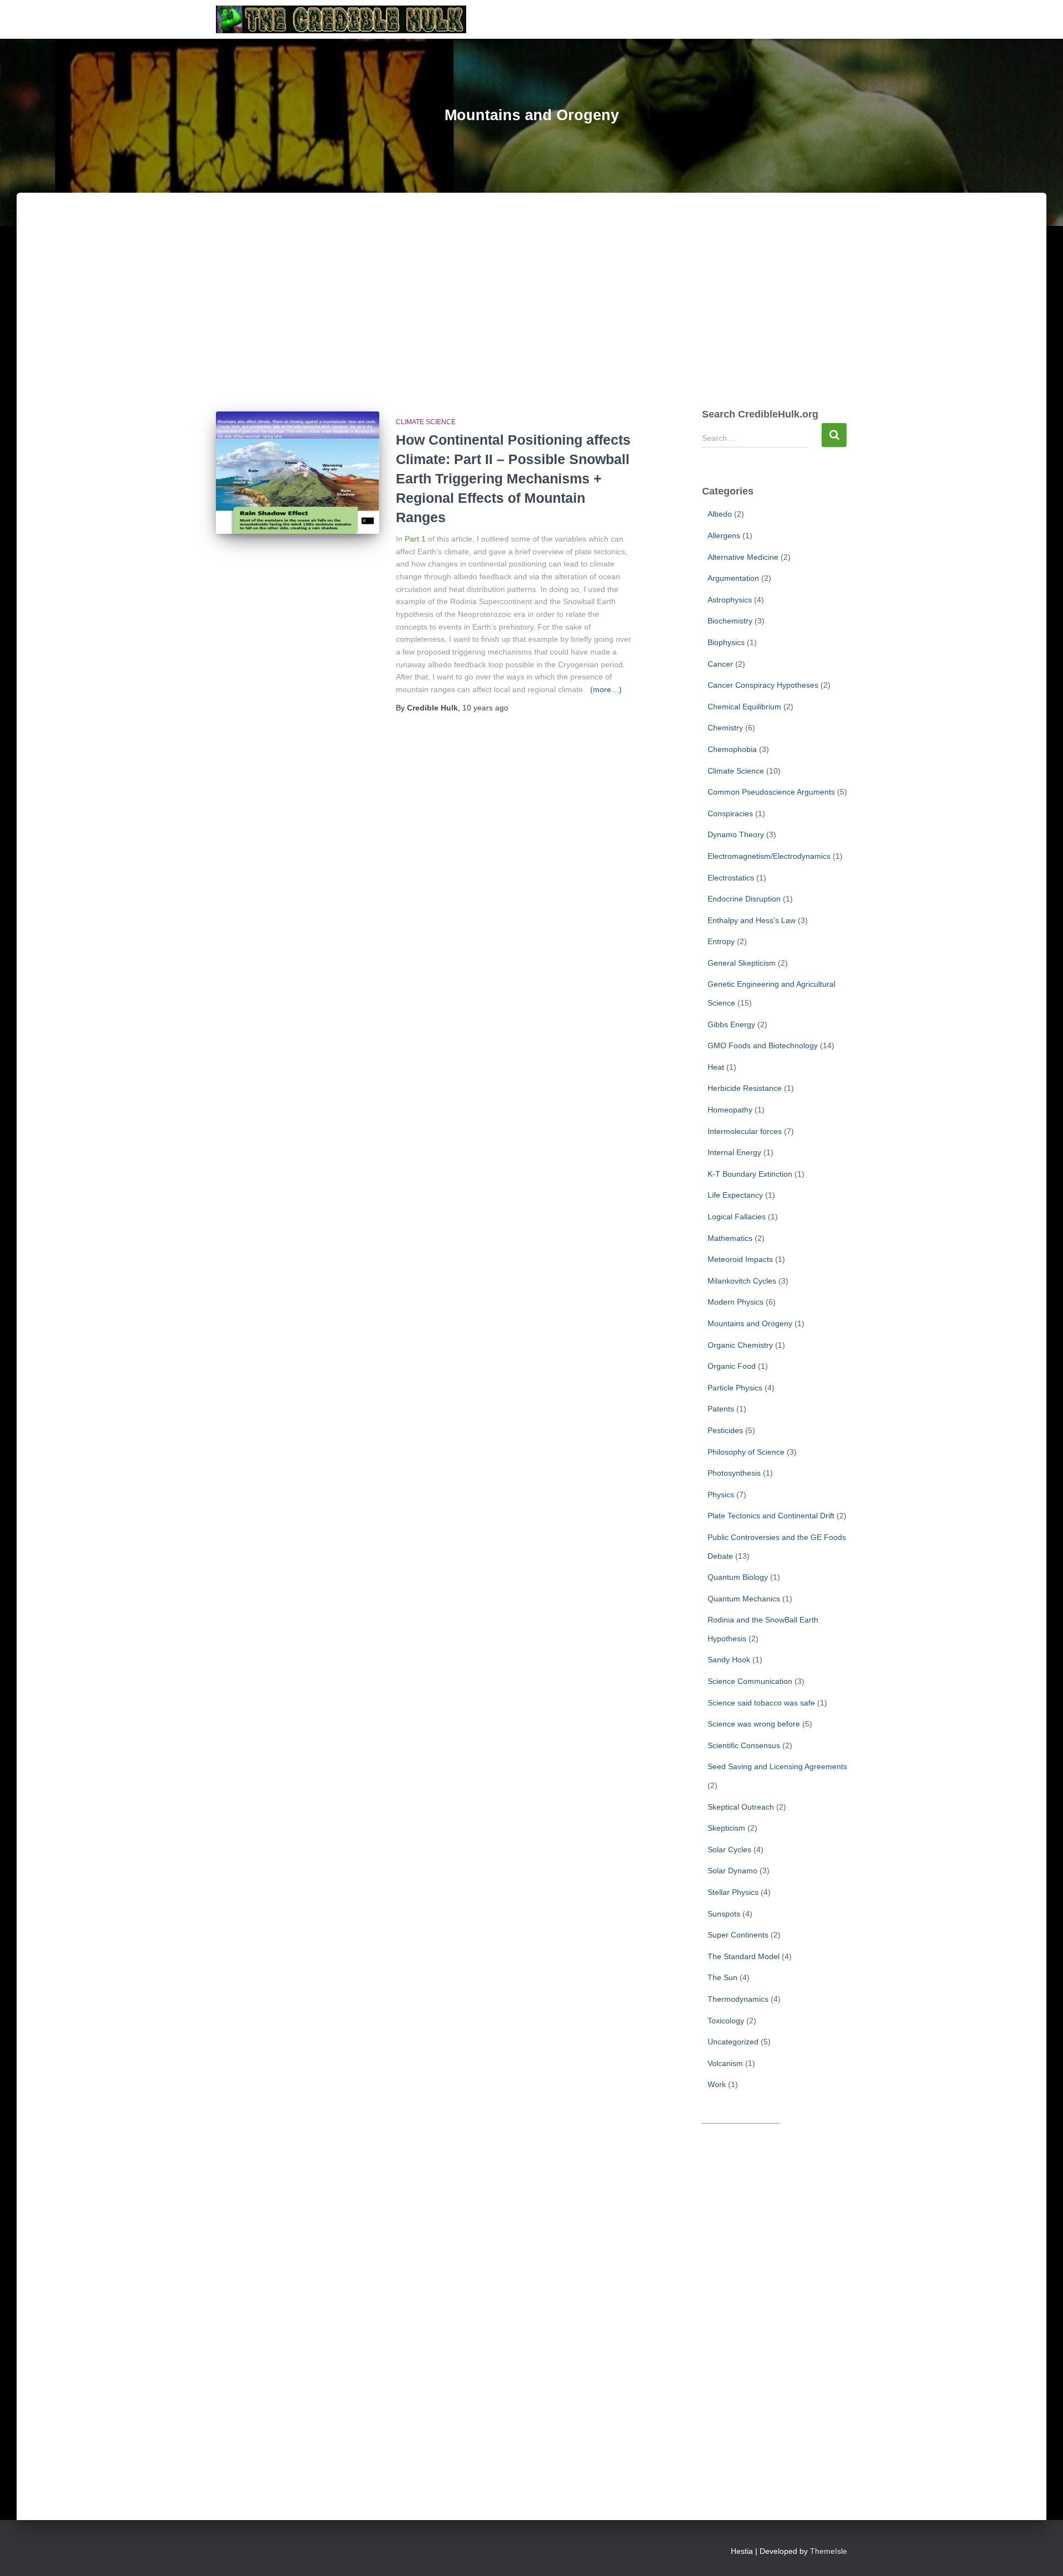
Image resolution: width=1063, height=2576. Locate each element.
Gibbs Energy (731, 1024)
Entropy (721, 941)
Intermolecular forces (745, 1131)
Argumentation (733, 578)
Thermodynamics (738, 1999)
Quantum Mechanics (744, 1599)
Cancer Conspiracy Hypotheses (763, 685)
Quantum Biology (738, 1577)
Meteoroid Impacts (740, 1259)
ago (485, 708)
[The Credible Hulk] (341, 19)
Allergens (724, 535)
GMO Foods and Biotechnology (763, 1045)
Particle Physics (735, 1388)
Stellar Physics (733, 1892)
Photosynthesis (734, 1473)
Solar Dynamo (732, 1871)
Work (717, 2084)
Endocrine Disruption (744, 899)
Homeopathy (730, 1110)
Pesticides (725, 1430)
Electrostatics (731, 878)
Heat (716, 1067)
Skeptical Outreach (741, 1807)
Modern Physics (736, 1302)
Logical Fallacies (737, 1217)
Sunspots (724, 1914)
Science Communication (750, 1681)
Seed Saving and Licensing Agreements (777, 1766)
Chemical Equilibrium (744, 707)
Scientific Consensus (744, 1745)
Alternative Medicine (743, 557)
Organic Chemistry (740, 1345)
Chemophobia (732, 749)
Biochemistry (730, 621)
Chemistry (725, 728)
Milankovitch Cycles (742, 1281)
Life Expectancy (735, 1195)
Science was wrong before (754, 1724)
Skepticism (726, 1828)
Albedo (720, 514)
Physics (721, 1495)
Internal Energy (734, 1152)
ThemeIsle (829, 2551)
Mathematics (730, 1238)
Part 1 (415, 539)
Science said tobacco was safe (761, 1703)
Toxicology (726, 2021)
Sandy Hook (729, 1660)
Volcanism (725, 2063)
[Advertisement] (531, 312)
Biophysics (726, 642)
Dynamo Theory (736, 834)
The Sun (723, 1977)
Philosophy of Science (746, 1452)
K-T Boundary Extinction (750, 1174)
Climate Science (426, 422)
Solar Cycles (729, 1849)
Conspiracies (730, 813)
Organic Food (732, 1366)
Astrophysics (730, 600)
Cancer (720, 664)
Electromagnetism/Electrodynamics (769, 856)
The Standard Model (744, 1956)
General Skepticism (742, 963)
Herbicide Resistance (745, 1088)
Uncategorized (733, 2042)
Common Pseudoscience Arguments (771, 792)
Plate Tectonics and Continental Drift (771, 1516)
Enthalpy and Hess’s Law (752, 920)
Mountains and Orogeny (750, 1323)
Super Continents (738, 1935)
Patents (721, 1409)
